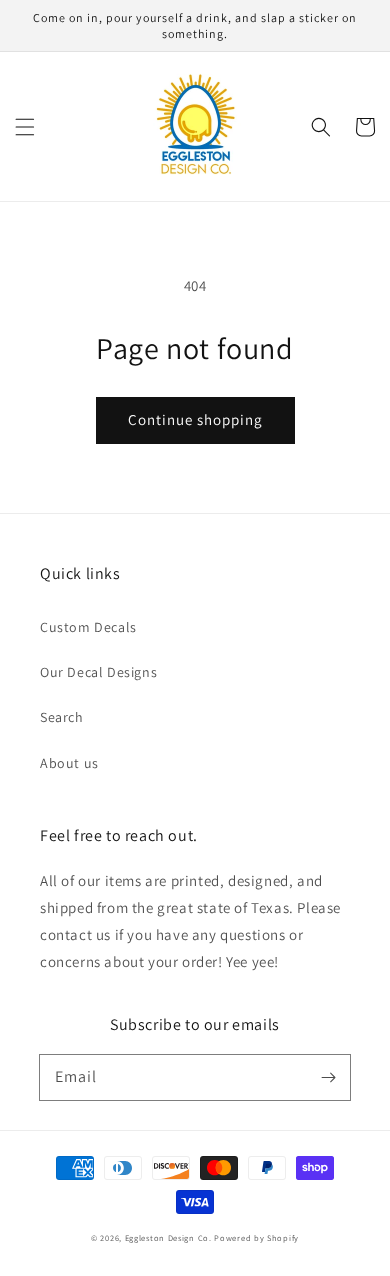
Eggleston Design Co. (168, 1237)
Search (62, 717)
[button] (25, 127)
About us (69, 763)
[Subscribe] (328, 1077)
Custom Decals (88, 627)
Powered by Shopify (256, 1237)
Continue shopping (195, 419)
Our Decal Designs (98, 672)
